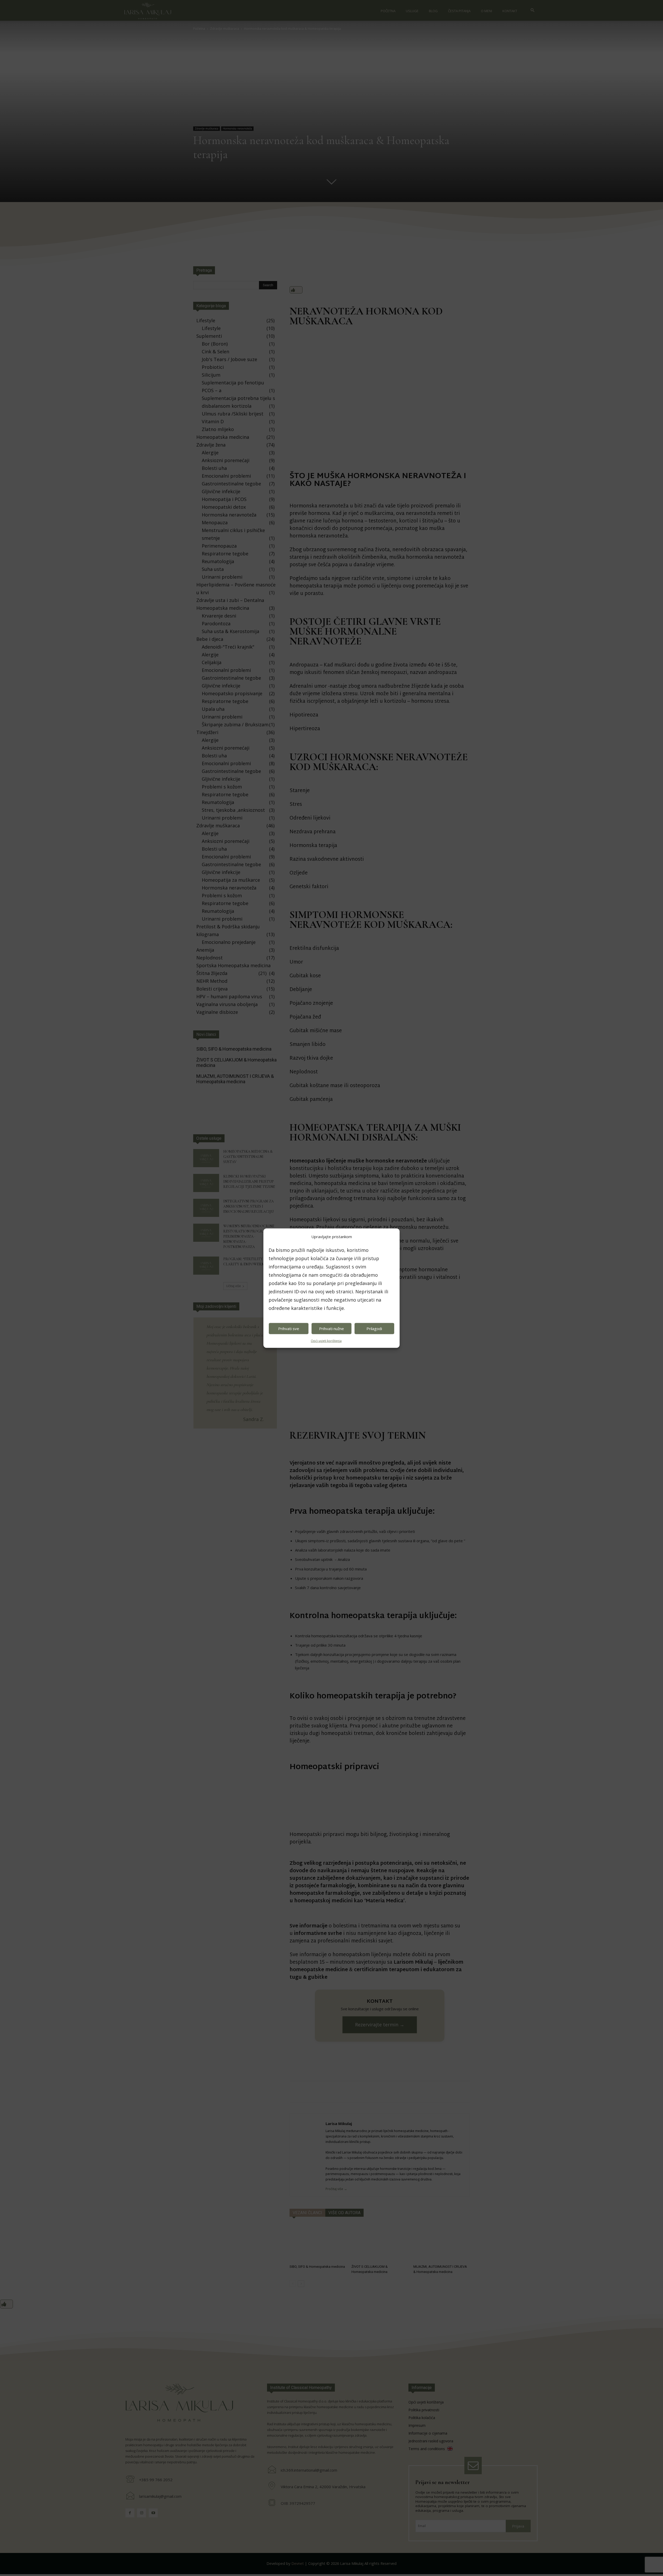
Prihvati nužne (331, 1329)
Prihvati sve (289, 1329)
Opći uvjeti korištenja (326, 1341)
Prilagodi (374, 1329)
